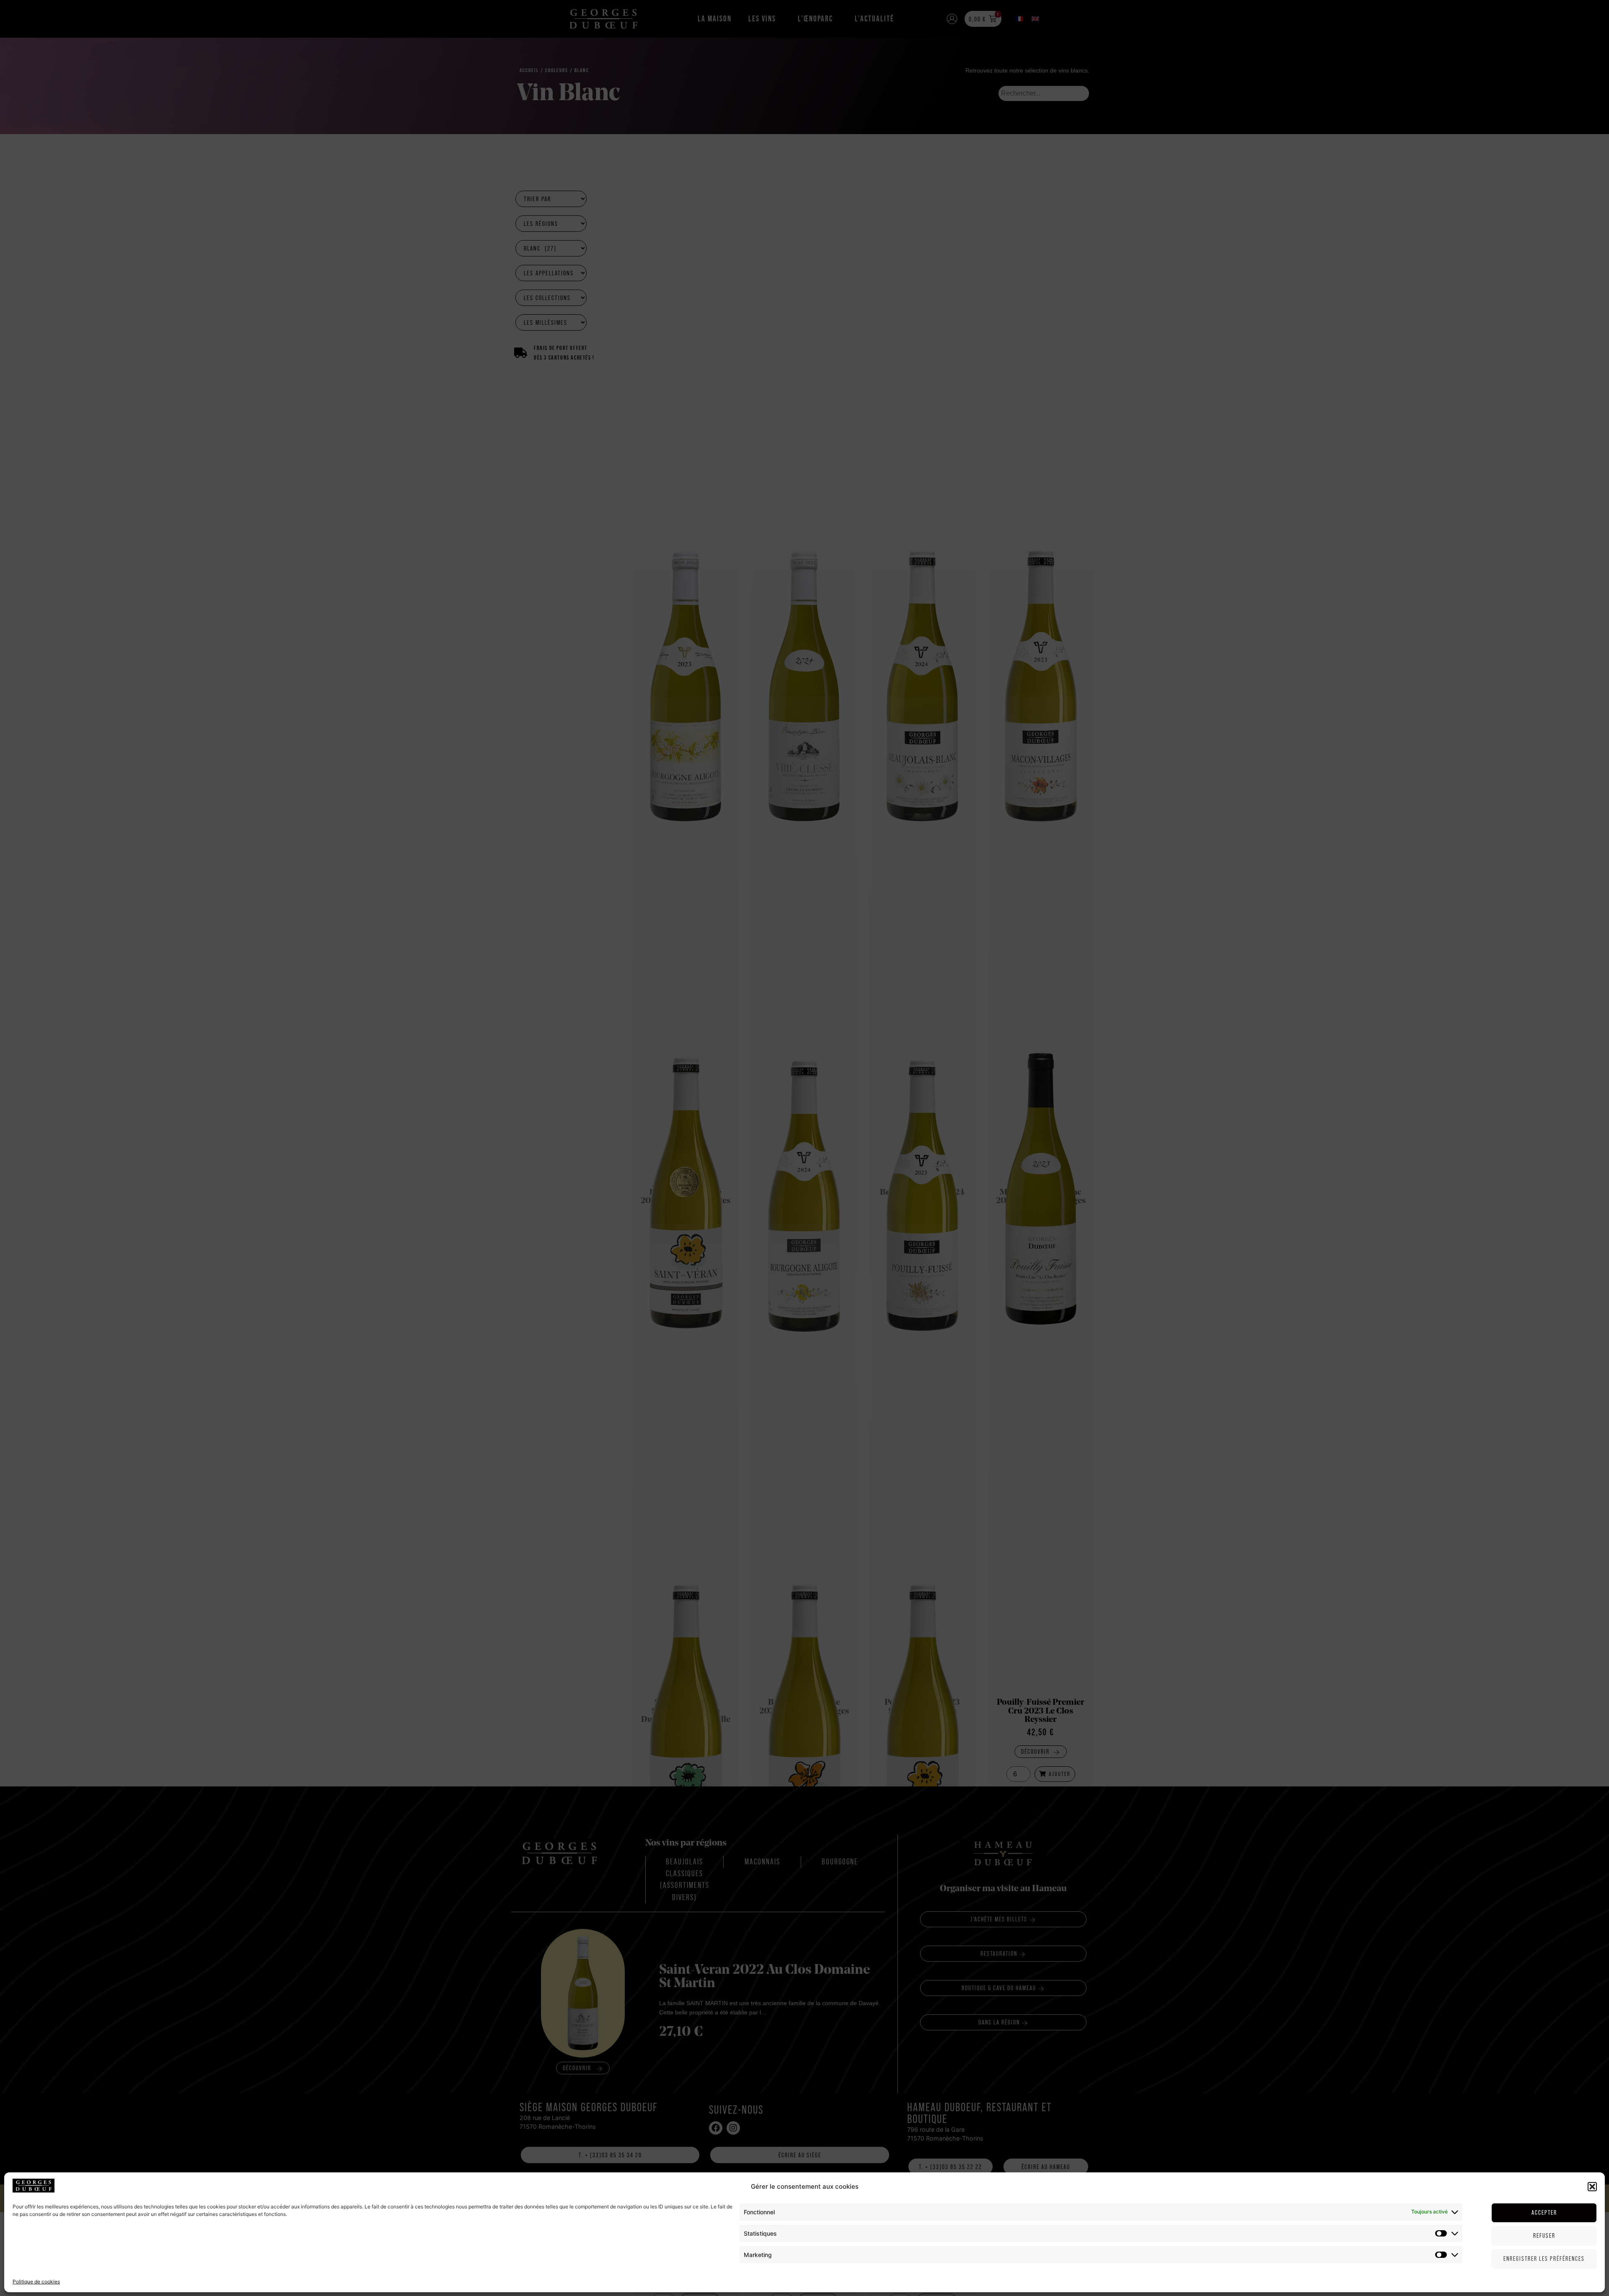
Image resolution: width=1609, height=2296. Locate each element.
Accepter (1544, 2212)
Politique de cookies (36, 2281)
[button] (1592, 2187)
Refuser (1544, 2235)
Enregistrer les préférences (1544, 2258)
